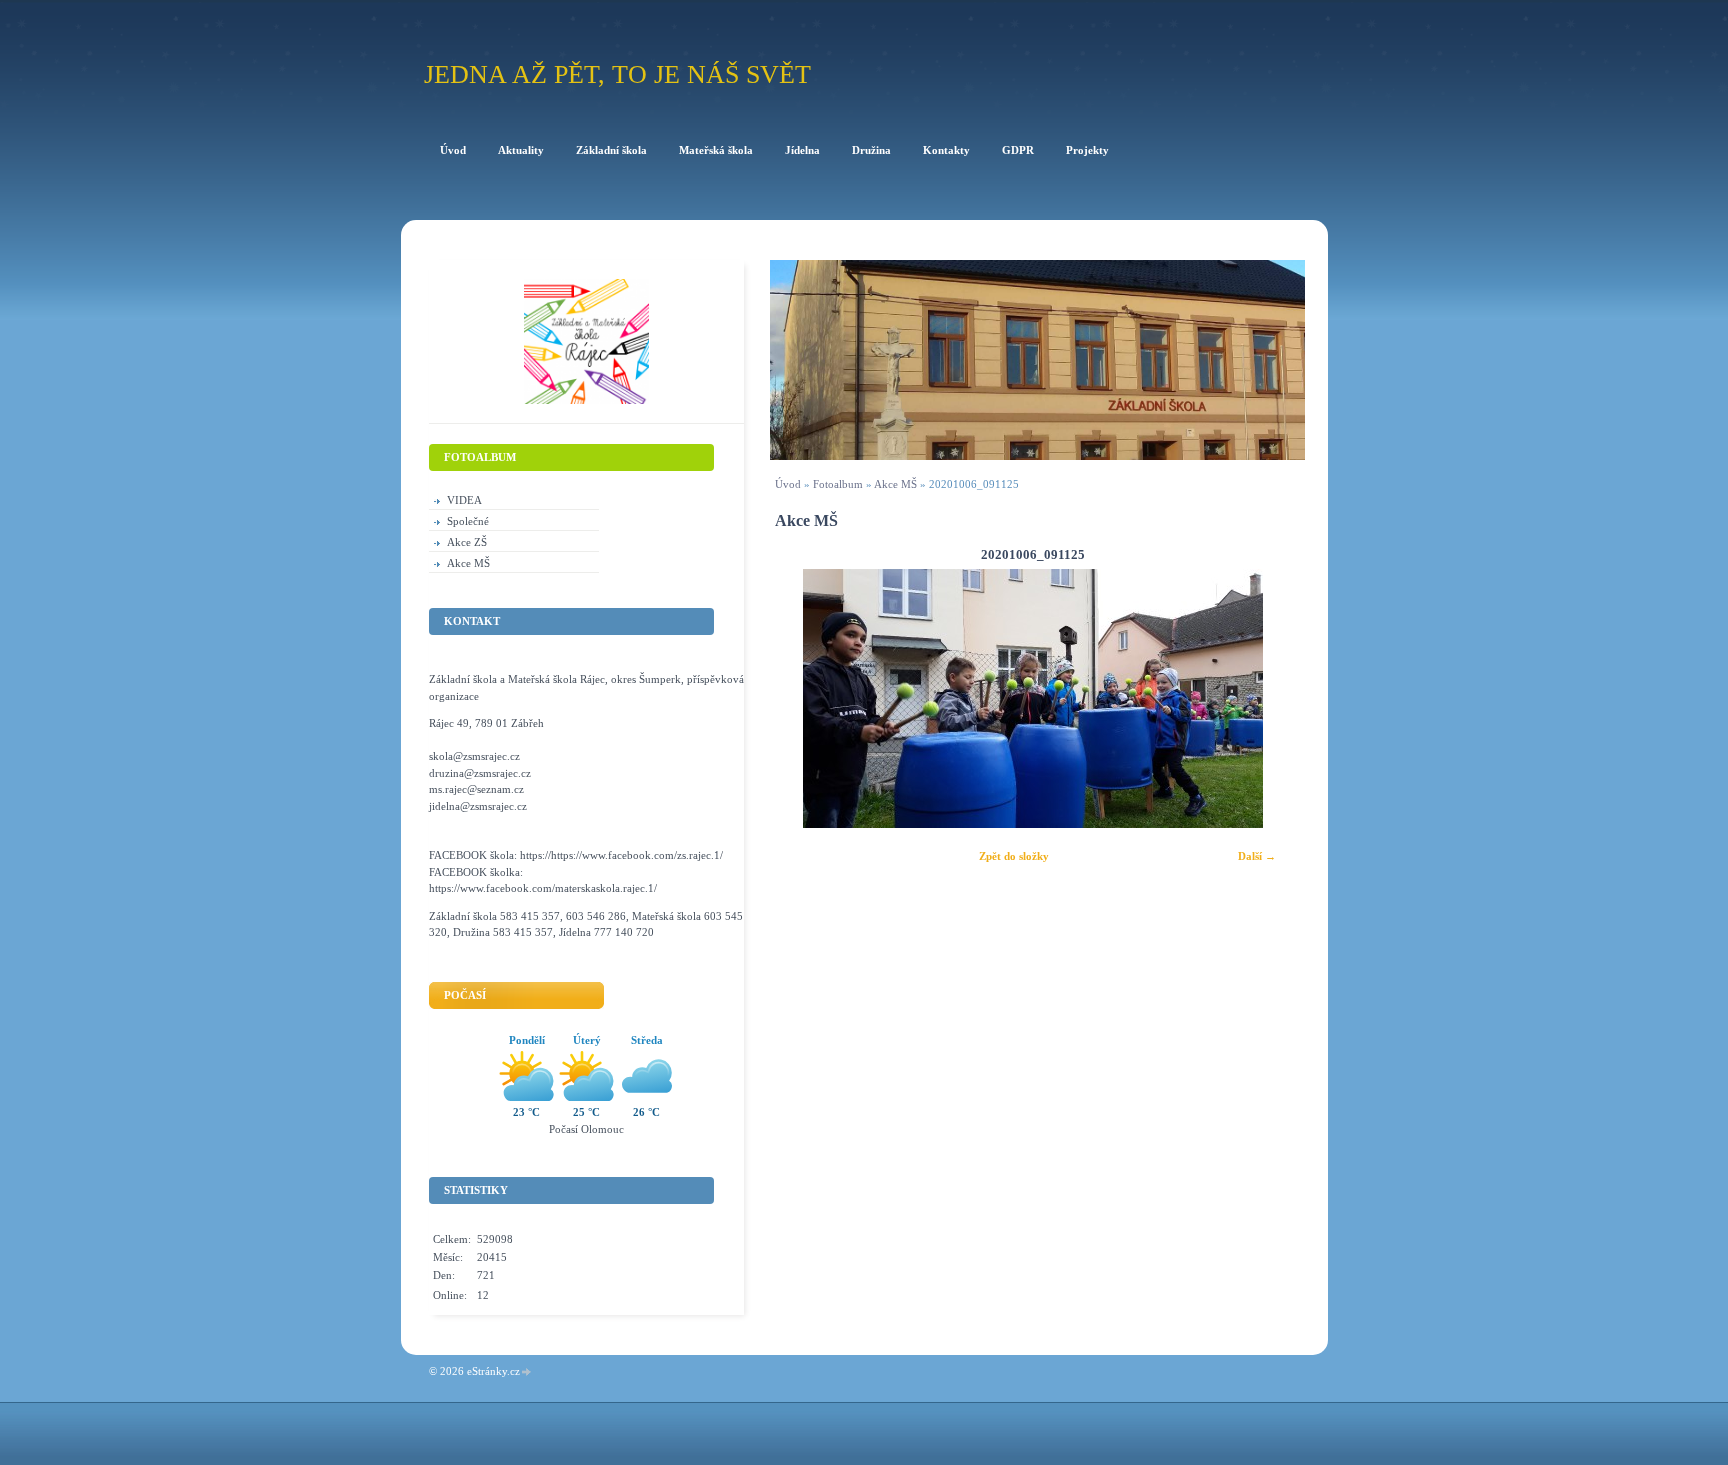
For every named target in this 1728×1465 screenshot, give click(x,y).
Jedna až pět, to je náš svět (617, 74)
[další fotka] (1263, 698)
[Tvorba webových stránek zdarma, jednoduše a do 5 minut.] (527, 1372)
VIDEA (464, 500)
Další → (1257, 856)
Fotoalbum (838, 484)
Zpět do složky (1014, 856)
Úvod (788, 484)
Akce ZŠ (467, 542)
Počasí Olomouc (586, 1129)
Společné (468, 521)
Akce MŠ (895, 484)
